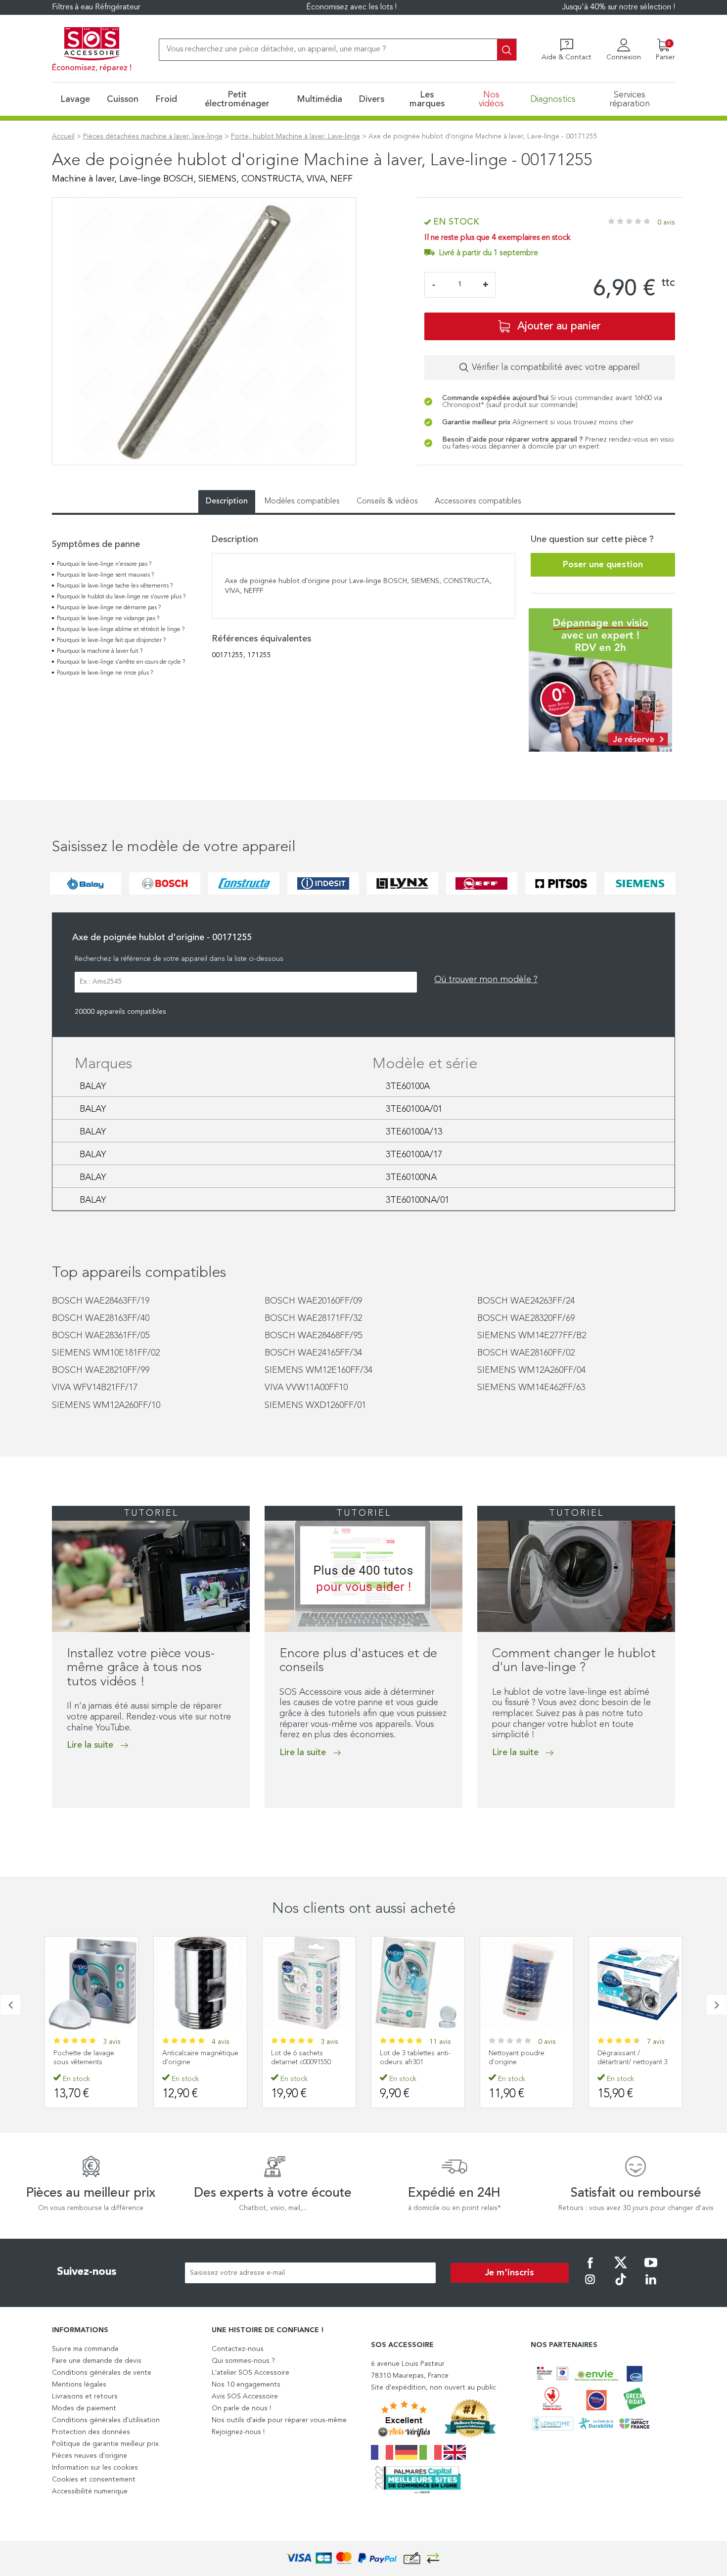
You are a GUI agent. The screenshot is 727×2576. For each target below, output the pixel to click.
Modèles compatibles (302, 501)
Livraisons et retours (85, 2396)
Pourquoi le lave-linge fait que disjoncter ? (111, 640)
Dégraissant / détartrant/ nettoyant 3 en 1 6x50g (633, 2062)
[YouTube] (651, 2269)
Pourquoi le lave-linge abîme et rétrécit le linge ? (121, 630)
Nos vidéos (491, 99)
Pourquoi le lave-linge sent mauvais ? (105, 575)
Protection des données (91, 2432)
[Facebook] (590, 2269)
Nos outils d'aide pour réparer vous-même (279, 2420)
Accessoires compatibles (478, 501)
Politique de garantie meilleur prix (105, 2444)
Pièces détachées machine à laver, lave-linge (153, 136)
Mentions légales (79, 2385)
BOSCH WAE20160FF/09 (313, 1301)
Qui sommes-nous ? (243, 2361)
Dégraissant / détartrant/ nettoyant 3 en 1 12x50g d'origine (524, 2062)
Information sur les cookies (95, 2468)
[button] (55, 1828)
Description (227, 501)
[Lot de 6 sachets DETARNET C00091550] (200, 1983)
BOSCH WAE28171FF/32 (313, 1318)
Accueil (63, 136)
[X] (621, 2269)
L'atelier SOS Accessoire (250, 2373)
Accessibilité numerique (90, 2491)
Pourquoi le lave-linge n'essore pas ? (104, 564)
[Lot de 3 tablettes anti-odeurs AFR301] (309, 1983)
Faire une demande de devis (97, 2361)
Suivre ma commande (85, 2349)
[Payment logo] (363, 2558)
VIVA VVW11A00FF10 (306, 1388)
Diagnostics (553, 99)
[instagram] (590, 2286)
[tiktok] (621, 2286)
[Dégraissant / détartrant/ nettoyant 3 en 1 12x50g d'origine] (527, 1983)
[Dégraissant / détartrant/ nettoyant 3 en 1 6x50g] (636, 1983)
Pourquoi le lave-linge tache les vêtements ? (115, 586)
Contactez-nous (238, 2349)
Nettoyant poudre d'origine (408, 2058)
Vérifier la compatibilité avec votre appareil (556, 367)
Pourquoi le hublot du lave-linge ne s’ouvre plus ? (121, 597)
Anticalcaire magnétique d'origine (91, 2058)
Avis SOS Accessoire (245, 2396)
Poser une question (603, 565)
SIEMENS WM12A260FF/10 (106, 1405)
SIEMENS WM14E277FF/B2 (532, 1336)
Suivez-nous (87, 2272)
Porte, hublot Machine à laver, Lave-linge (295, 136)
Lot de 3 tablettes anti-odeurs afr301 (306, 2058)
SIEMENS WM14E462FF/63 (531, 1388)
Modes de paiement (84, 2408)
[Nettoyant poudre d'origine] (418, 1983)
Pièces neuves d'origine (90, 2456)
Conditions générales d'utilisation (106, 2420)
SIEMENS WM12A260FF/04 (531, 1370)
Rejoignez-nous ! (238, 2432)
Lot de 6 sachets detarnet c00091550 (192, 2058)
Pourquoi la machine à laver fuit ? (100, 651)
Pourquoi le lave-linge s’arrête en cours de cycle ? (121, 662)
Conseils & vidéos (387, 501)
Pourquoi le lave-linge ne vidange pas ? (108, 619)
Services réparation (630, 99)
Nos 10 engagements (246, 2385)
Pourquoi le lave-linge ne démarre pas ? (109, 608)
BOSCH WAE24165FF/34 (313, 1353)
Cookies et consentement (94, 2480)
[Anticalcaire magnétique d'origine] (91, 1983)
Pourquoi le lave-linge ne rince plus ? (105, 673)
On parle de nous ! (241, 2408)
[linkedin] (651, 2286)
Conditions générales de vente (102, 2373)
